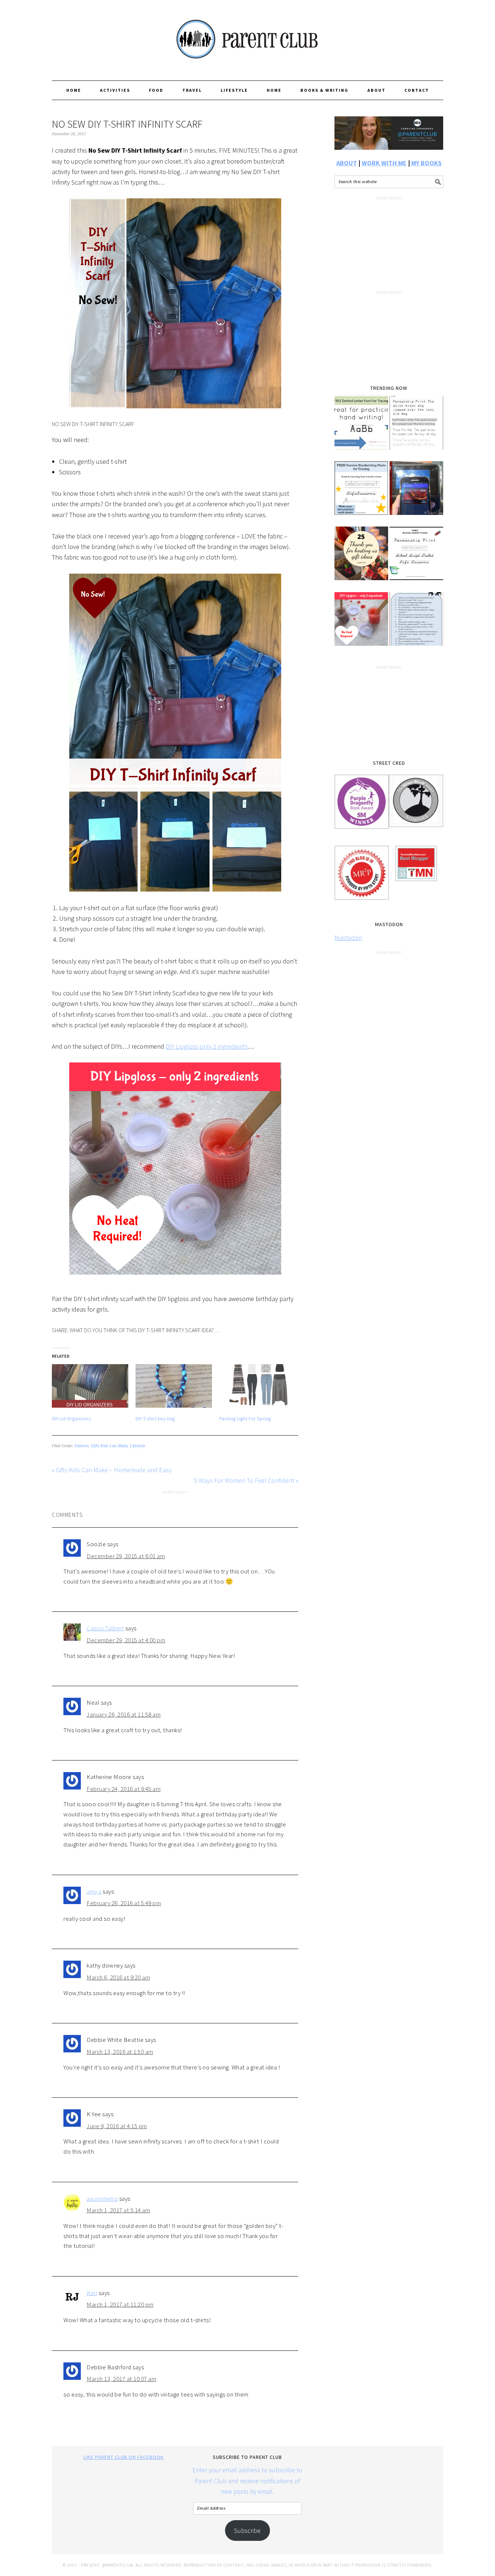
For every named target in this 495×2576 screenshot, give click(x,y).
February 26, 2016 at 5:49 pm (124, 1903)
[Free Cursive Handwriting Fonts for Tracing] (361, 493)
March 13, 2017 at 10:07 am (121, 2379)
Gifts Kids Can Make (109, 1446)
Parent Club (247, 37)
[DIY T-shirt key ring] (174, 1386)
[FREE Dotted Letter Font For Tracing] (361, 428)
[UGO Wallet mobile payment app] (416, 493)
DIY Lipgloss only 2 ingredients (207, 1046)
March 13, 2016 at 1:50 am (120, 2052)
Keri (92, 2293)
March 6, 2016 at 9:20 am (118, 1977)
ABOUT (347, 163)
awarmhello (102, 2199)
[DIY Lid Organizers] (90, 1386)
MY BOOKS (427, 163)
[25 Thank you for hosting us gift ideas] (361, 558)
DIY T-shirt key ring (155, 1419)
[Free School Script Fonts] (416, 558)
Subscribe (247, 2530)
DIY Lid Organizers (71, 1419)
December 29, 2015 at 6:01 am (126, 1556)
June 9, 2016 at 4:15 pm (117, 2126)
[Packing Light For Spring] (257, 1386)
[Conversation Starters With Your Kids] (416, 624)
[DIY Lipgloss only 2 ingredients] (361, 624)
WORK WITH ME (384, 163)
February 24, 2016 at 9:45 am (124, 1789)
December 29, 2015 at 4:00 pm (126, 1640)
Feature (82, 1446)
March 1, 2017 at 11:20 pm (120, 2304)
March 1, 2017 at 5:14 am (118, 2210)
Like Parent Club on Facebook (124, 2457)
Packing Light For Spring (245, 1419)
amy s (94, 1891)
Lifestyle (137, 1446)
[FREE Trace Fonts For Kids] (416, 428)
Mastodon (348, 938)
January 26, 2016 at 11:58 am (124, 1714)
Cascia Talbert (105, 1628)
